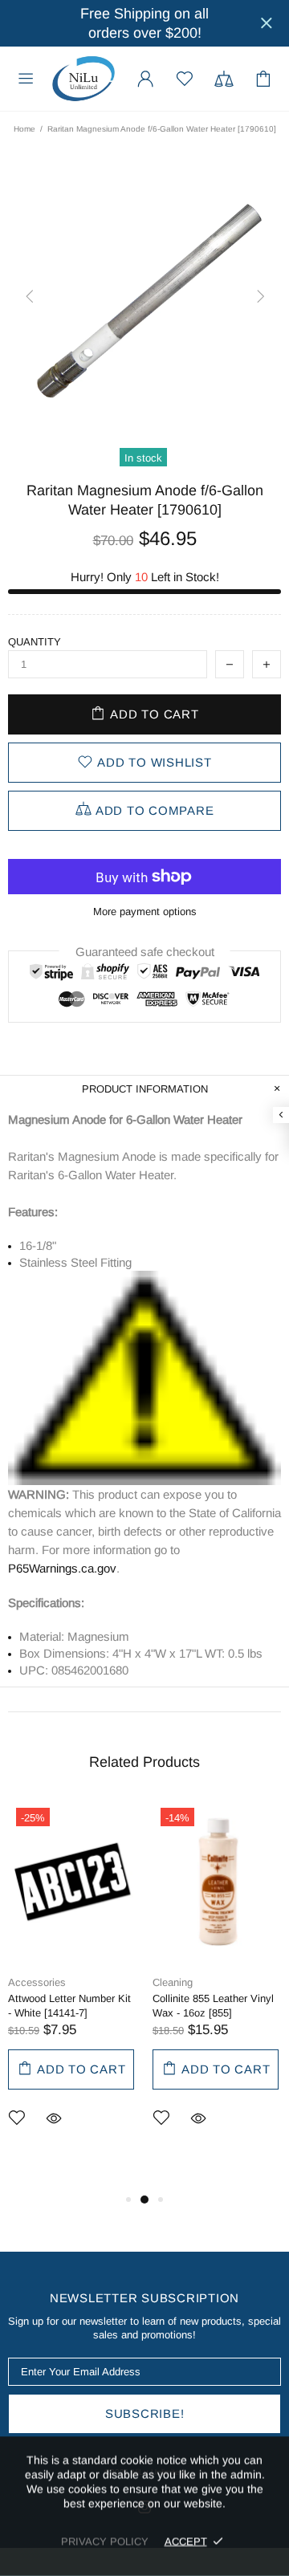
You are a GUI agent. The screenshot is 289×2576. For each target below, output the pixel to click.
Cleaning (173, 1982)
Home (24, 129)
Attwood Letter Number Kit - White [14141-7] (69, 2006)
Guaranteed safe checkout (145, 952)
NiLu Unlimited (83, 79)
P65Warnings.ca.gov (62, 1568)
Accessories (37, 1982)
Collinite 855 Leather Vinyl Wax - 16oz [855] (213, 2006)
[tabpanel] (72, 1988)
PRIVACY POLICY (105, 2541)
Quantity (35, 642)
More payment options (145, 912)
